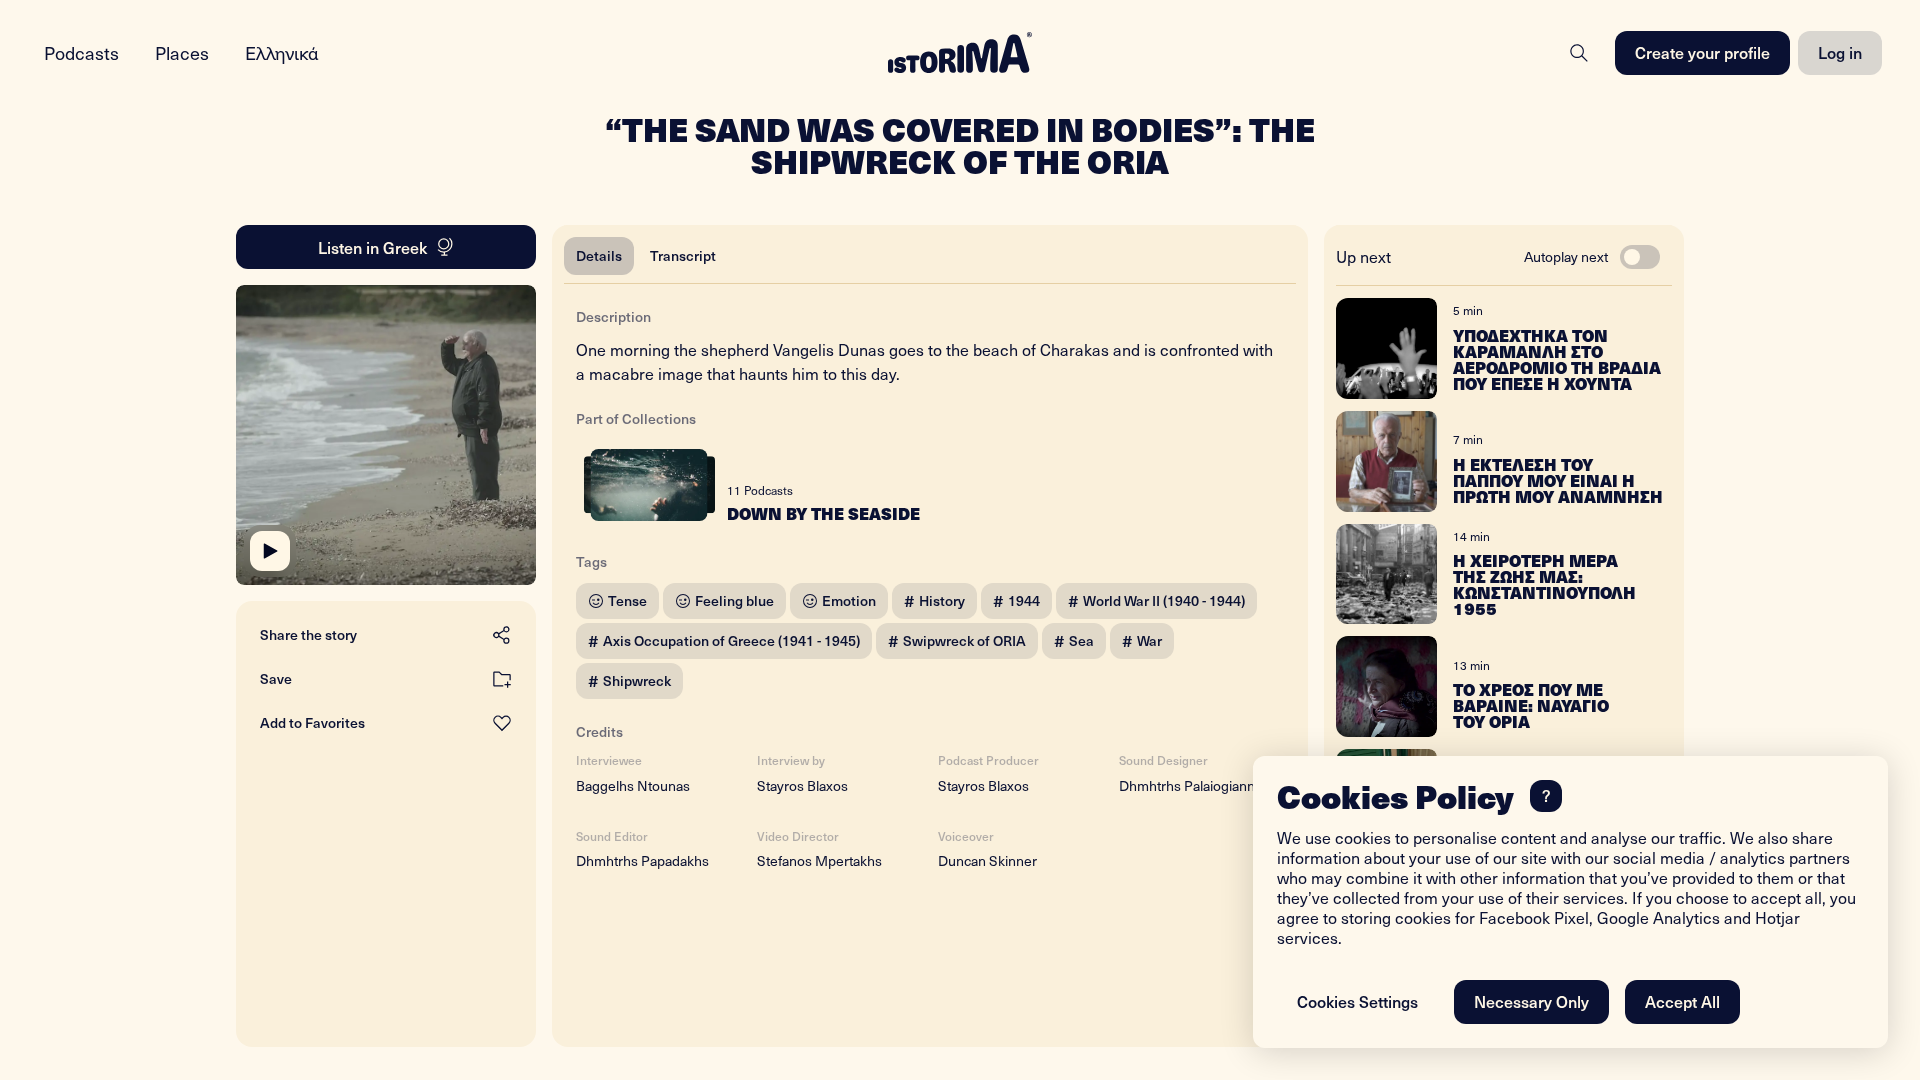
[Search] (1579, 53)
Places (182, 52)
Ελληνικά (282, 52)
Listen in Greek (372, 247)
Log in (1840, 52)
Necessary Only (1531, 1001)
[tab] (599, 256)
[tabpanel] (930, 584)
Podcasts (81, 52)
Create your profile (1702, 52)
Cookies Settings (1357, 1001)
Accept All (1682, 1001)
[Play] (270, 551)
